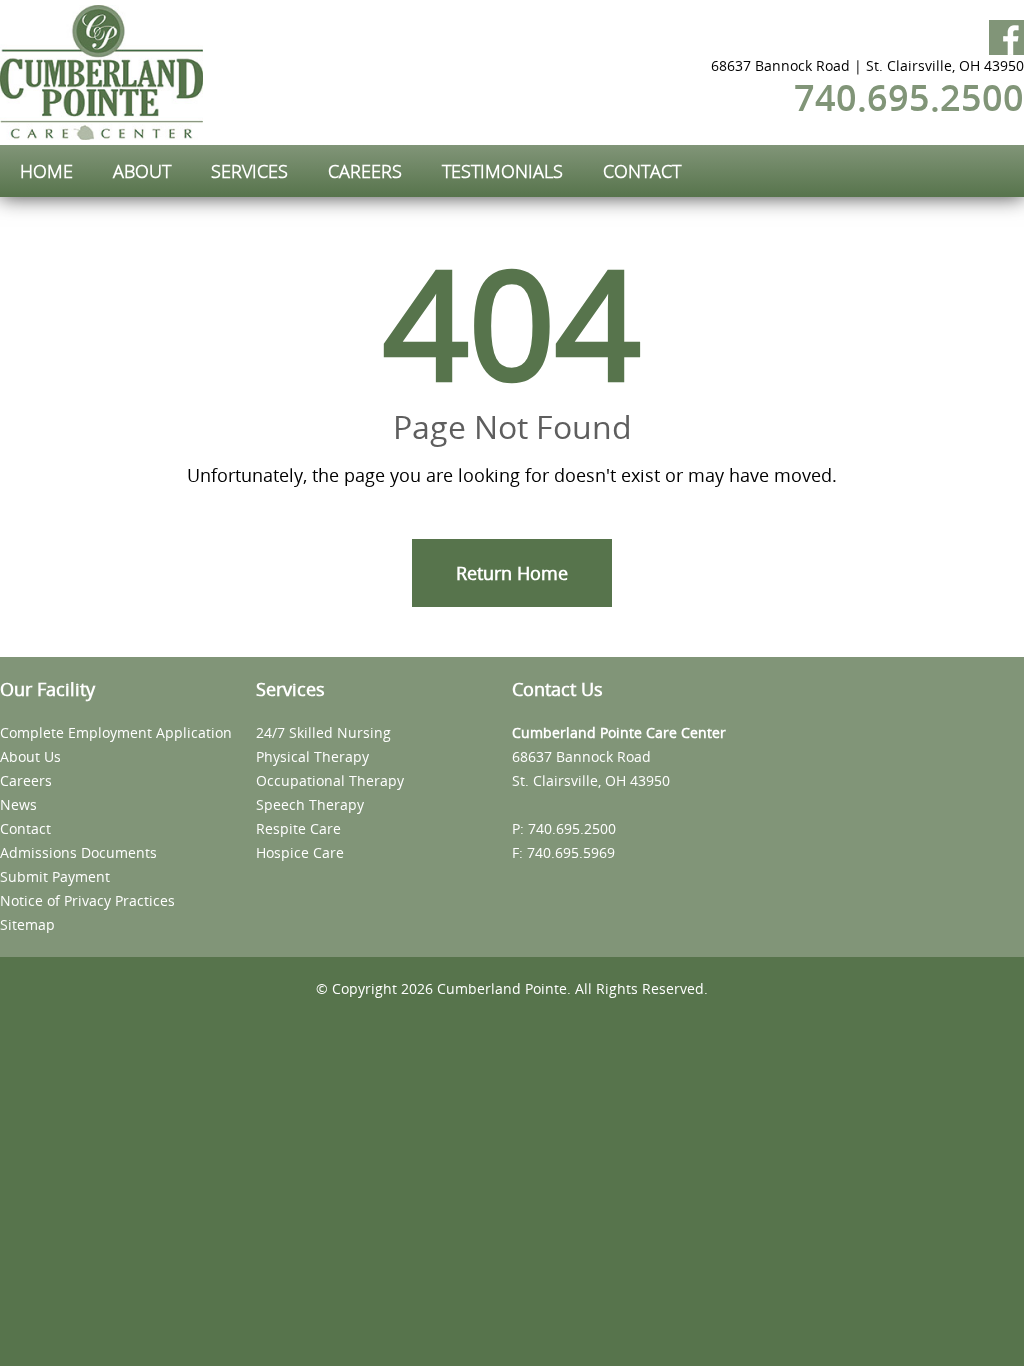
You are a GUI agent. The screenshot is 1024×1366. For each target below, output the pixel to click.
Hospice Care (300, 852)
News (18, 804)
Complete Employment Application (116, 732)
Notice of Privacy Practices (87, 900)
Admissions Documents (78, 852)
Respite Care (298, 828)
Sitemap (27, 924)
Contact (25, 828)
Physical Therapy (312, 756)
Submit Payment (55, 876)
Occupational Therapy (330, 780)
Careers (26, 780)
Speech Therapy (310, 804)
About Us (30, 756)
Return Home (512, 573)
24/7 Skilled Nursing (323, 732)
